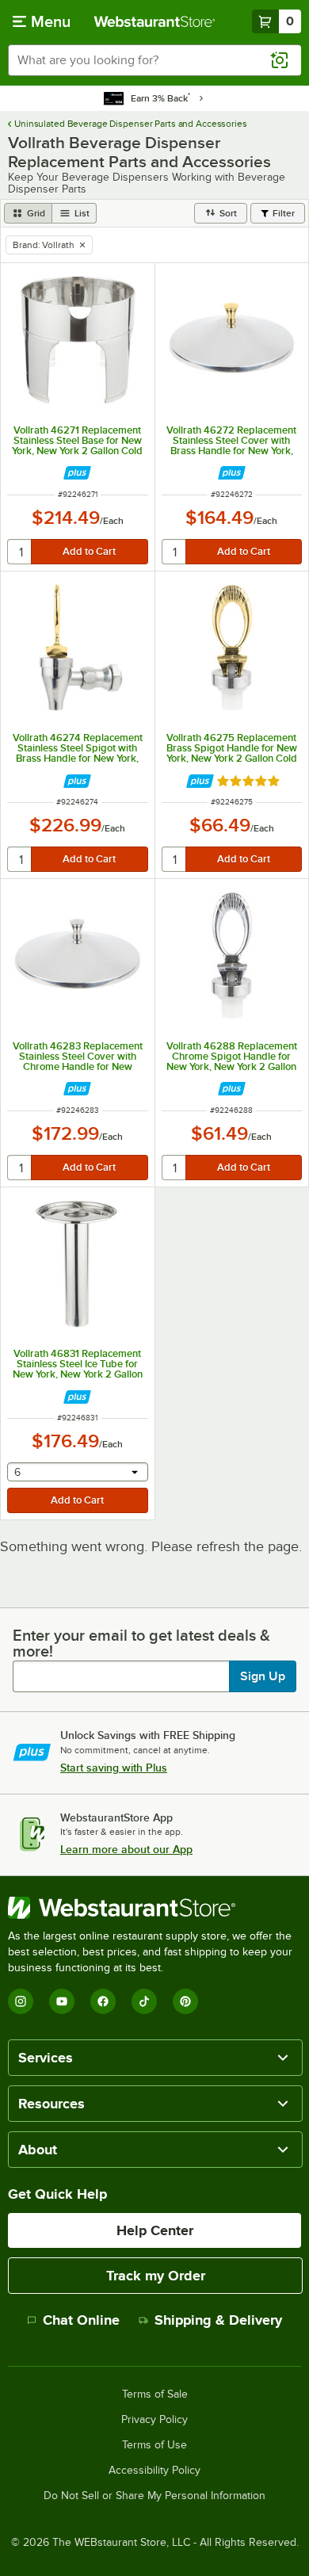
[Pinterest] (185, 2001)
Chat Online (81, 2320)
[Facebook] (103, 2001)
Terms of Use (154, 2445)
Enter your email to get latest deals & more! (141, 1643)
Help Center (155, 2230)
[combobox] (154, 60)
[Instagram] (21, 2001)
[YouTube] (62, 2001)
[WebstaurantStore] (154, 1908)
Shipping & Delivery (218, 2320)
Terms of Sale (155, 2394)
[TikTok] (144, 2001)
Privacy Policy (154, 2420)
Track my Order (156, 2276)
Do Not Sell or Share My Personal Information (154, 2496)
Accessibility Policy (154, 2471)
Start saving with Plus (114, 1768)
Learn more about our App (126, 1849)
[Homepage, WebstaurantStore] (155, 21)
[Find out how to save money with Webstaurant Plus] (77, 473)
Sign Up (263, 1676)
